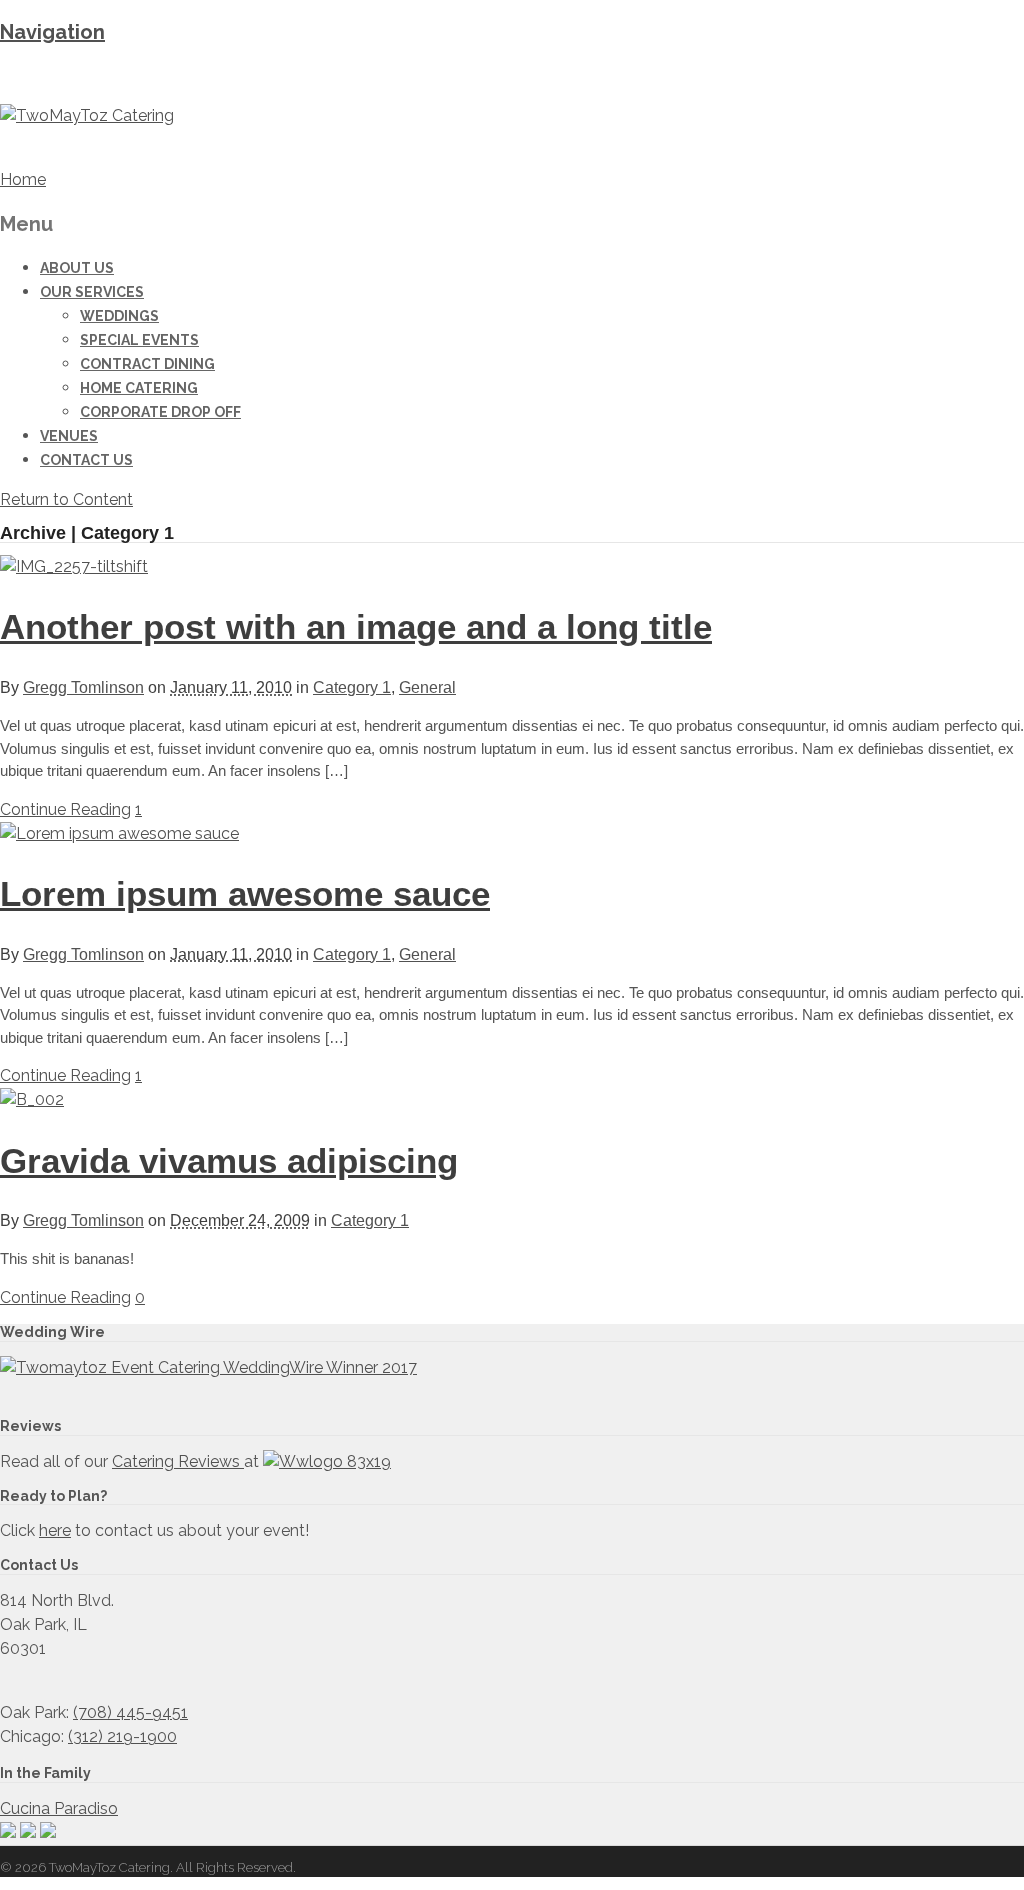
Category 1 (352, 687)
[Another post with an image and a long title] (74, 566)
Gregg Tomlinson (83, 687)
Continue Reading (65, 809)
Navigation (52, 32)
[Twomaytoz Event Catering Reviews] (208, 1367)
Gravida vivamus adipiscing (229, 1160)
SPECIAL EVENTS (139, 340)
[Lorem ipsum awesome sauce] (119, 833)
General (427, 687)
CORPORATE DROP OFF (160, 412)
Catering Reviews (178, 1461)
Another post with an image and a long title (356, 626)
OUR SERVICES (92, 292)
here (55, 1530)
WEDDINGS (119, 316)
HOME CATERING (139, 388)
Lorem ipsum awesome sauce (245, 893)
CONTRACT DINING (147, 364)
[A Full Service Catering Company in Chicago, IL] (87, 115)
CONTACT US (86, 460)
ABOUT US (77, 268)
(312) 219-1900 (122, 1736)
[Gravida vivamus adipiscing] (32, 1099)
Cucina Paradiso (59, 1808)
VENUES (69, 436)
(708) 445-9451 (130, 1712)
